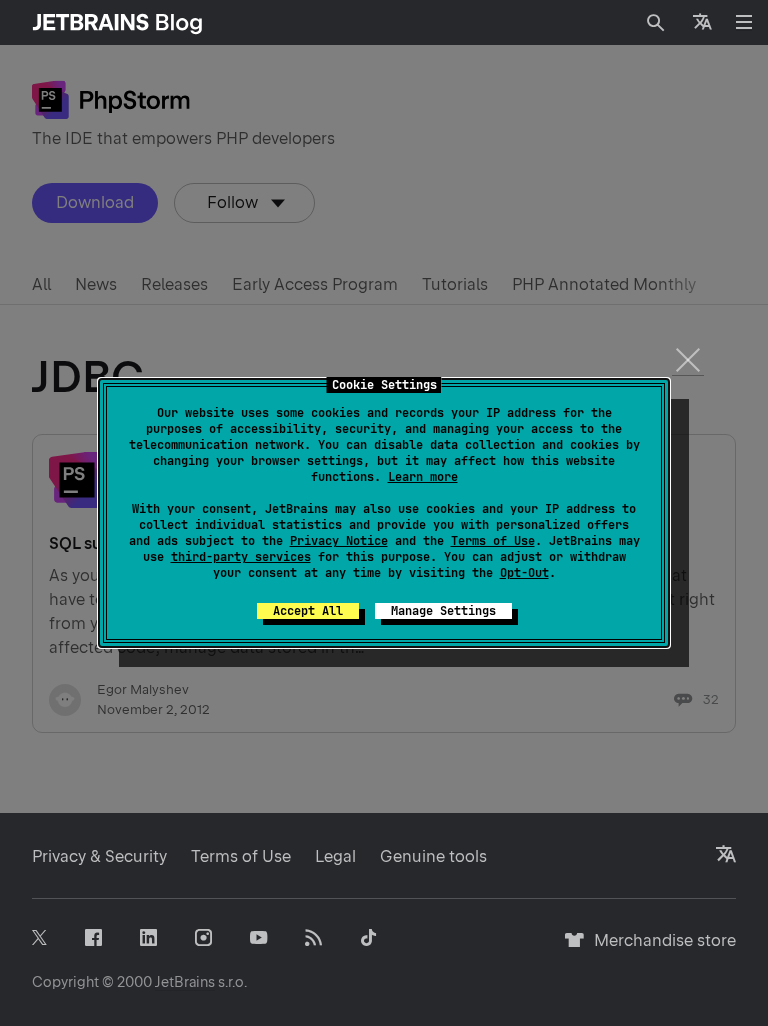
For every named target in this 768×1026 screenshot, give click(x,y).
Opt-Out (524, 573)
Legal (335, 856)
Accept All (308, 611)
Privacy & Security (99, 856)
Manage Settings (443, 611)
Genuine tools (433, 856)
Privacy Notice (339, 541)
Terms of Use (493, 541)
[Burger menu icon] (744, 22)
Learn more (423, 477)
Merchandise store (659, 949)
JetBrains (185, 982)
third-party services (241, 557)
